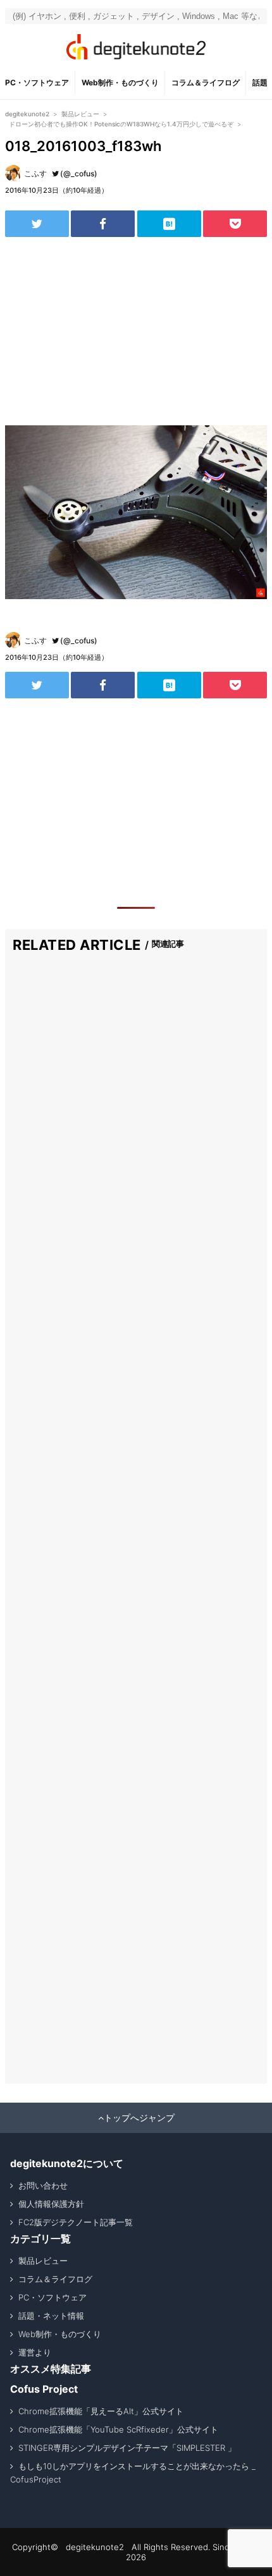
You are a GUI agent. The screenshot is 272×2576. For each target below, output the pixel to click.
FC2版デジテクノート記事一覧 (76, 2222)
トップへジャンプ (139, 2118)
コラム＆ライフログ (206, 82)
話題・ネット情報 (51, 2316)
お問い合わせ (43, 2185)
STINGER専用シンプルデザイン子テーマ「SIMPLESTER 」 (127, 2448)
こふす (35, 173)
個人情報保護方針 (51, 2204)
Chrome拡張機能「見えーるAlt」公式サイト (101, 2411)
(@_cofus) (79, 173)
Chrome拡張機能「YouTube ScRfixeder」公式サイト (118, 2429)
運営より (35, 2352)
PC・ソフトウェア (37, 82)
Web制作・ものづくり (120, 82)
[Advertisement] (136, 331)
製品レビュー (43, 2261)
